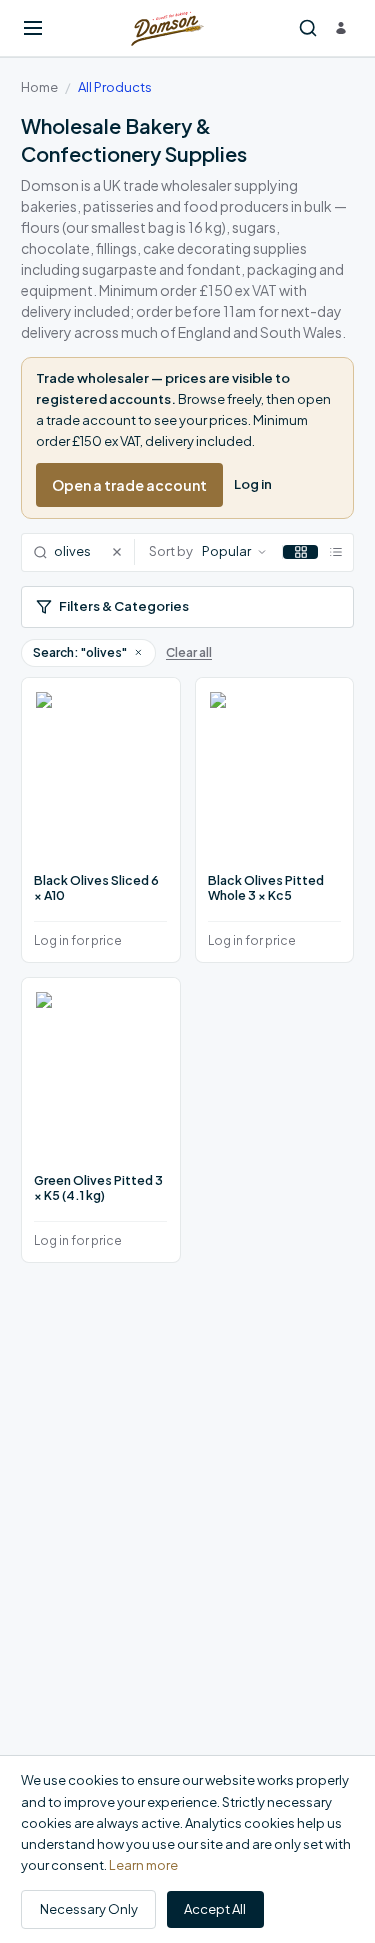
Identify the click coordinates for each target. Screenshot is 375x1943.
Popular (226, 551)
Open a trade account (129, 485)
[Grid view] (300, 552)
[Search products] (308, 28)
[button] (138, 652)
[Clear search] (122, 552)
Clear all (189, 652)
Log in (253, 484)
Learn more (143, 1865)
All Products (115, 87)
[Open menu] (33, 28)
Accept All (215, 1909)
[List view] (335, 552)
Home (39, 87)
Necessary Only (89, 1909)
